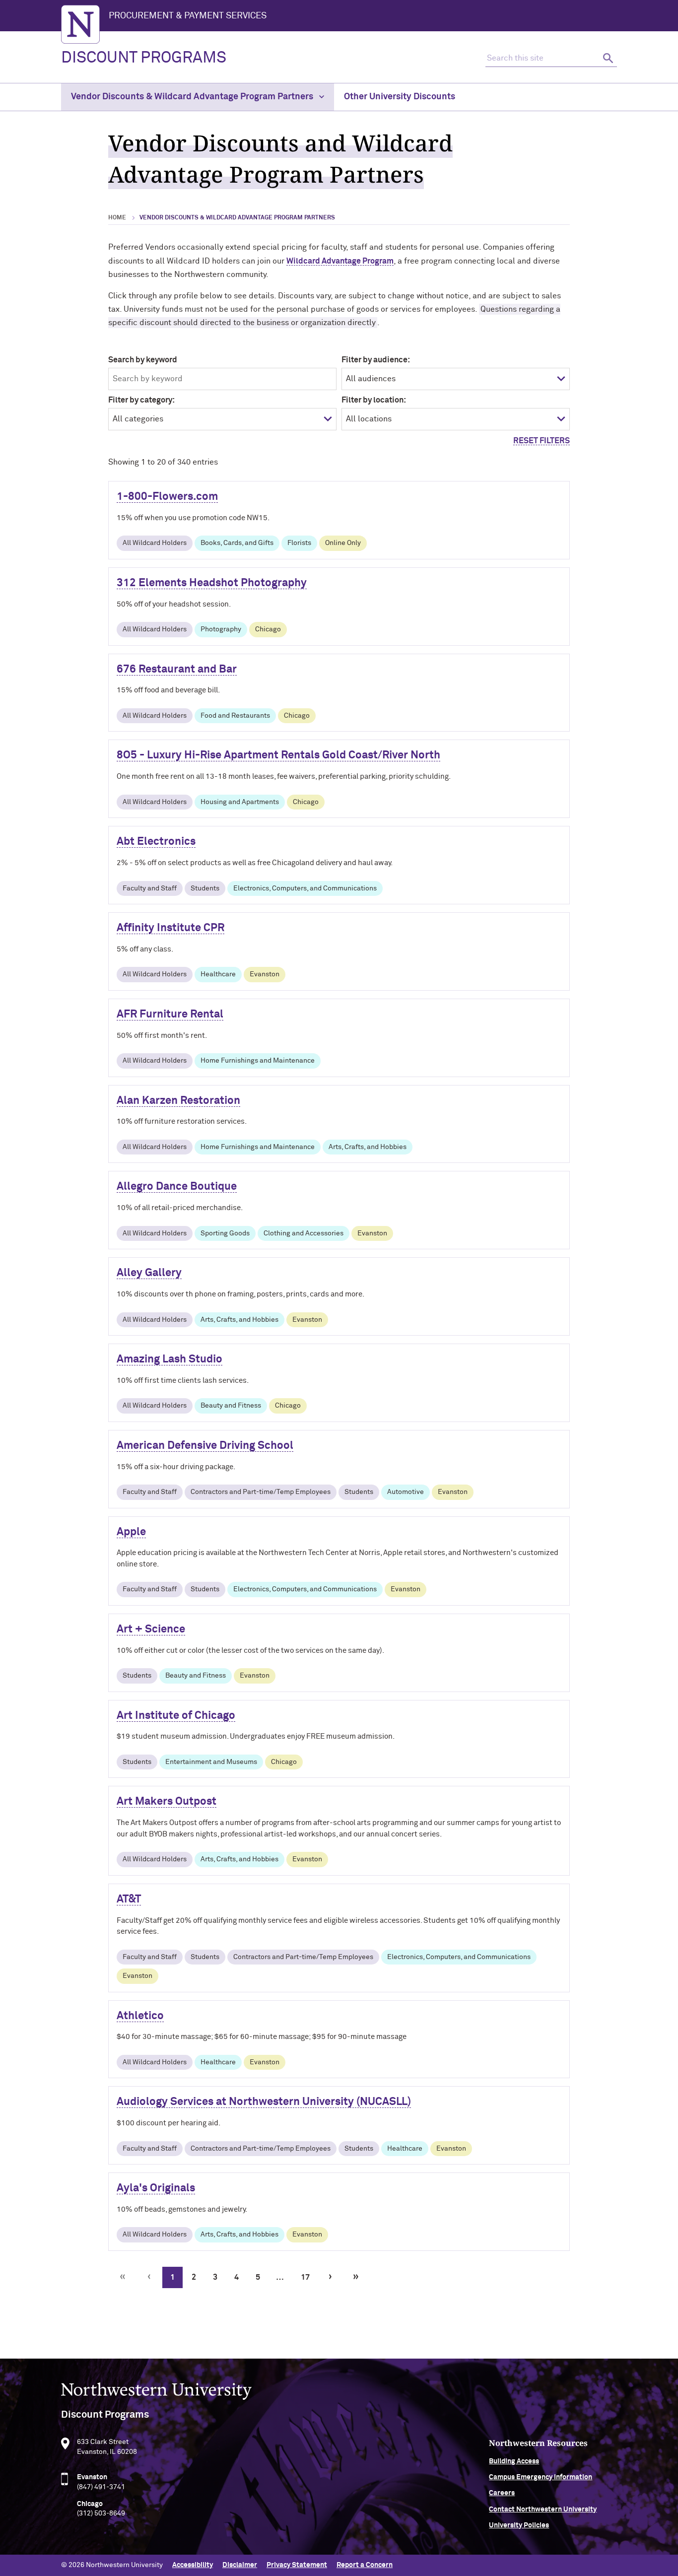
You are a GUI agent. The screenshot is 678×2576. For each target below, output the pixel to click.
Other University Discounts (400, 97)
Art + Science (151, 1629)
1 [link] (172, 2277)
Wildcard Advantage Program (340, 261)
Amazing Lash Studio (169, 1359)
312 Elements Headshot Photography (212, 583)
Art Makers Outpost (167, 1802)
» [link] (356, 2277)
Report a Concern (365, 2565)
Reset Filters (542, 441)
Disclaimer (240, 2565)
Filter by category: (141, 400)
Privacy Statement (297, 2565)
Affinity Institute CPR (170, 928)
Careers (502, 2493)
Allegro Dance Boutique (177, 1187)
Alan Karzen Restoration (178, 1101)
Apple (131, 1532)
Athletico (140, 2016)
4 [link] (237, 2277)
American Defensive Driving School (205, 1446)
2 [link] (194, 2277)
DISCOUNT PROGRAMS (144, 58)
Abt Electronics (156, 842)
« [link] (123, 2277)
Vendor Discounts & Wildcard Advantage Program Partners (193, 97)
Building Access (514, 2461)
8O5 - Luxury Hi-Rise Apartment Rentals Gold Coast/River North (278, 755)
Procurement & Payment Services (188, 16)
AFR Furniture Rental (170, 1015)
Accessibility (193, 2565)
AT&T (129, 1899)
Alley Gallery (149, 1273)
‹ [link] (149, 2277)
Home (117, 218)
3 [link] (215, 2277)
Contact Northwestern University (543, 2509)
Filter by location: (374, 400)
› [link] (330, 2277)
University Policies (519, 2525)
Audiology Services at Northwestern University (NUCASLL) (264, 2102)
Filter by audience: (376, 360)
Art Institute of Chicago (176, 1716)
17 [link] (305, 2277)
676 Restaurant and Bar (177, 670)
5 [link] (258, 2277)
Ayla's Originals (156, 2188)
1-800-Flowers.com (167, 497)
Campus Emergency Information (541, 2477)
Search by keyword (143, 360)
